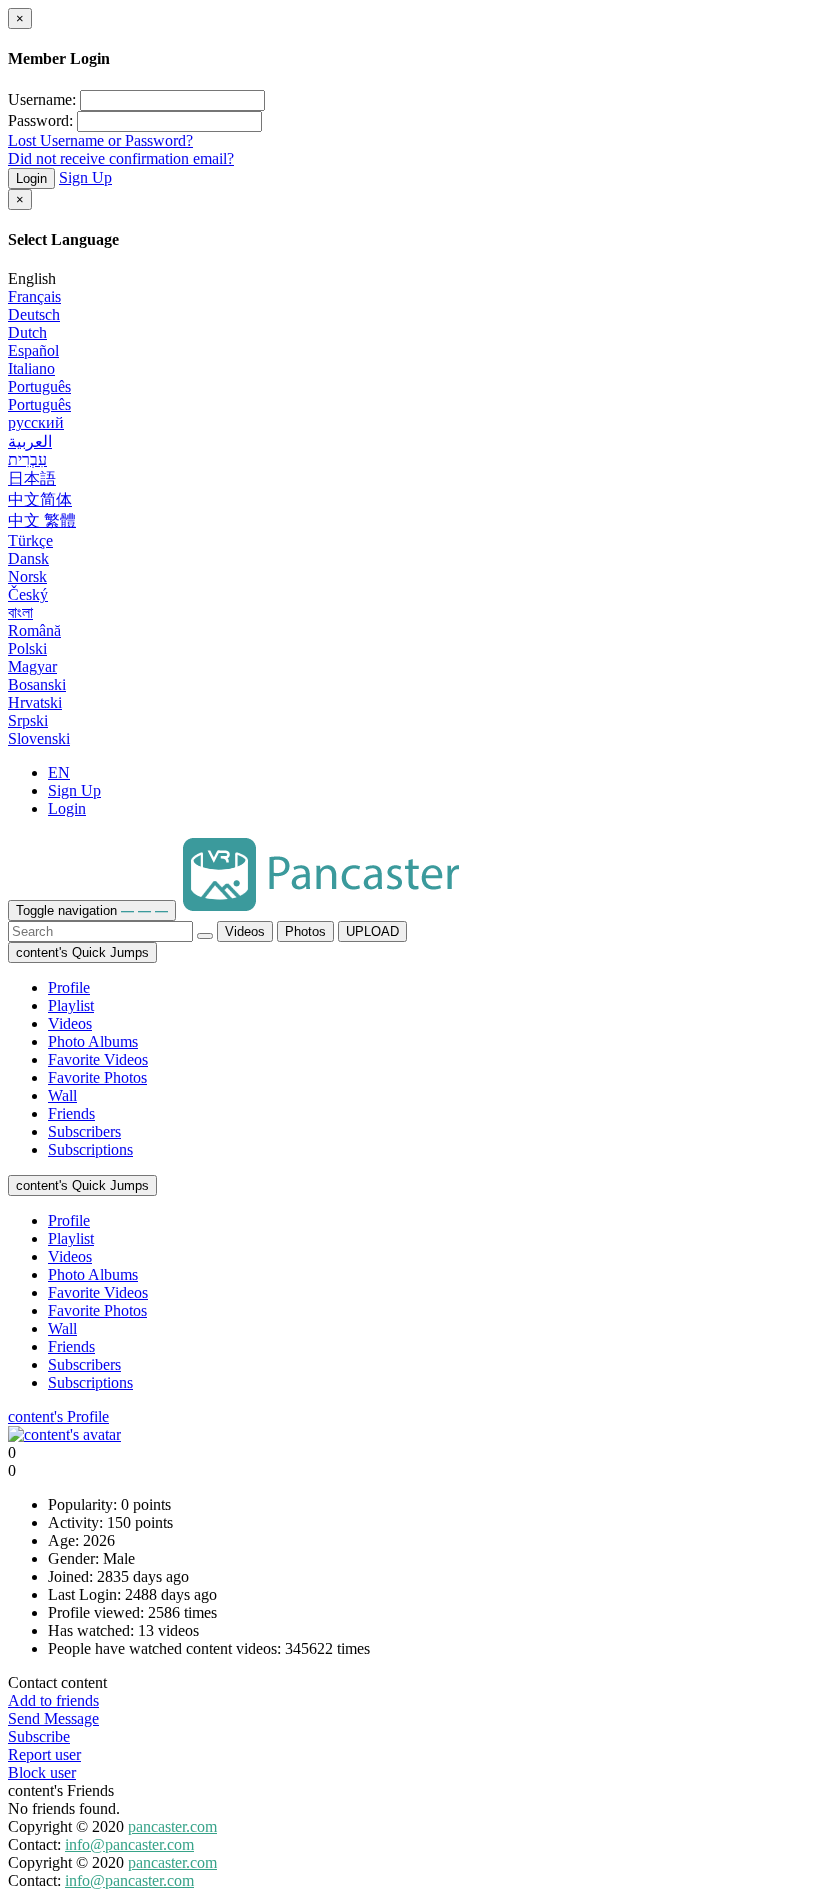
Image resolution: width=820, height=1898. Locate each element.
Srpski (28, 720)
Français (34, 296)
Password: (40, 120)
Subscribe (39, 1736)
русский (36, 422)
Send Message (53, 1718)
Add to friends (53, 1700)
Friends (71, 1113)
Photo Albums (93, 1041)
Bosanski (37, 684)
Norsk (27, 576)
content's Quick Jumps (82, 952)
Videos (245, 931)
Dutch (27, 332)
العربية (30, 441)
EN (59, 772)
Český (28, 594)
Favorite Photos (97, 1077)
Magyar (32, 666)
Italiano (31, 368)
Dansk (28, 558)
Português (39, 386)
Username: (42, 99)
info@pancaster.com (129, 1844)
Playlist (71, 1005)
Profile (69, 987)
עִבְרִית (27, 459)
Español (33, 350)
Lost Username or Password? (100, 140)
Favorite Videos (98, 1059)
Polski (27, 648)
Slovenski (39, 738)
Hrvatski (35, 702)
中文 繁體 (42, 520)
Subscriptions (90, 1149)
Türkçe (30, 540)
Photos (305, 931)
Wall (62, 1095)
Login (31, 178)
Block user (42, 1772)
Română (34, 630)
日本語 (32, 478)
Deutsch (34, 314)
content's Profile (58, 1416)
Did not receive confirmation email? (121, 158)
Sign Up (85, 177)
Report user (44, 1754)
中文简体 (40, 499)
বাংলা (20, 612)
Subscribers (84, 1131)
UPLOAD (372, 931)
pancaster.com (172, 1826)
